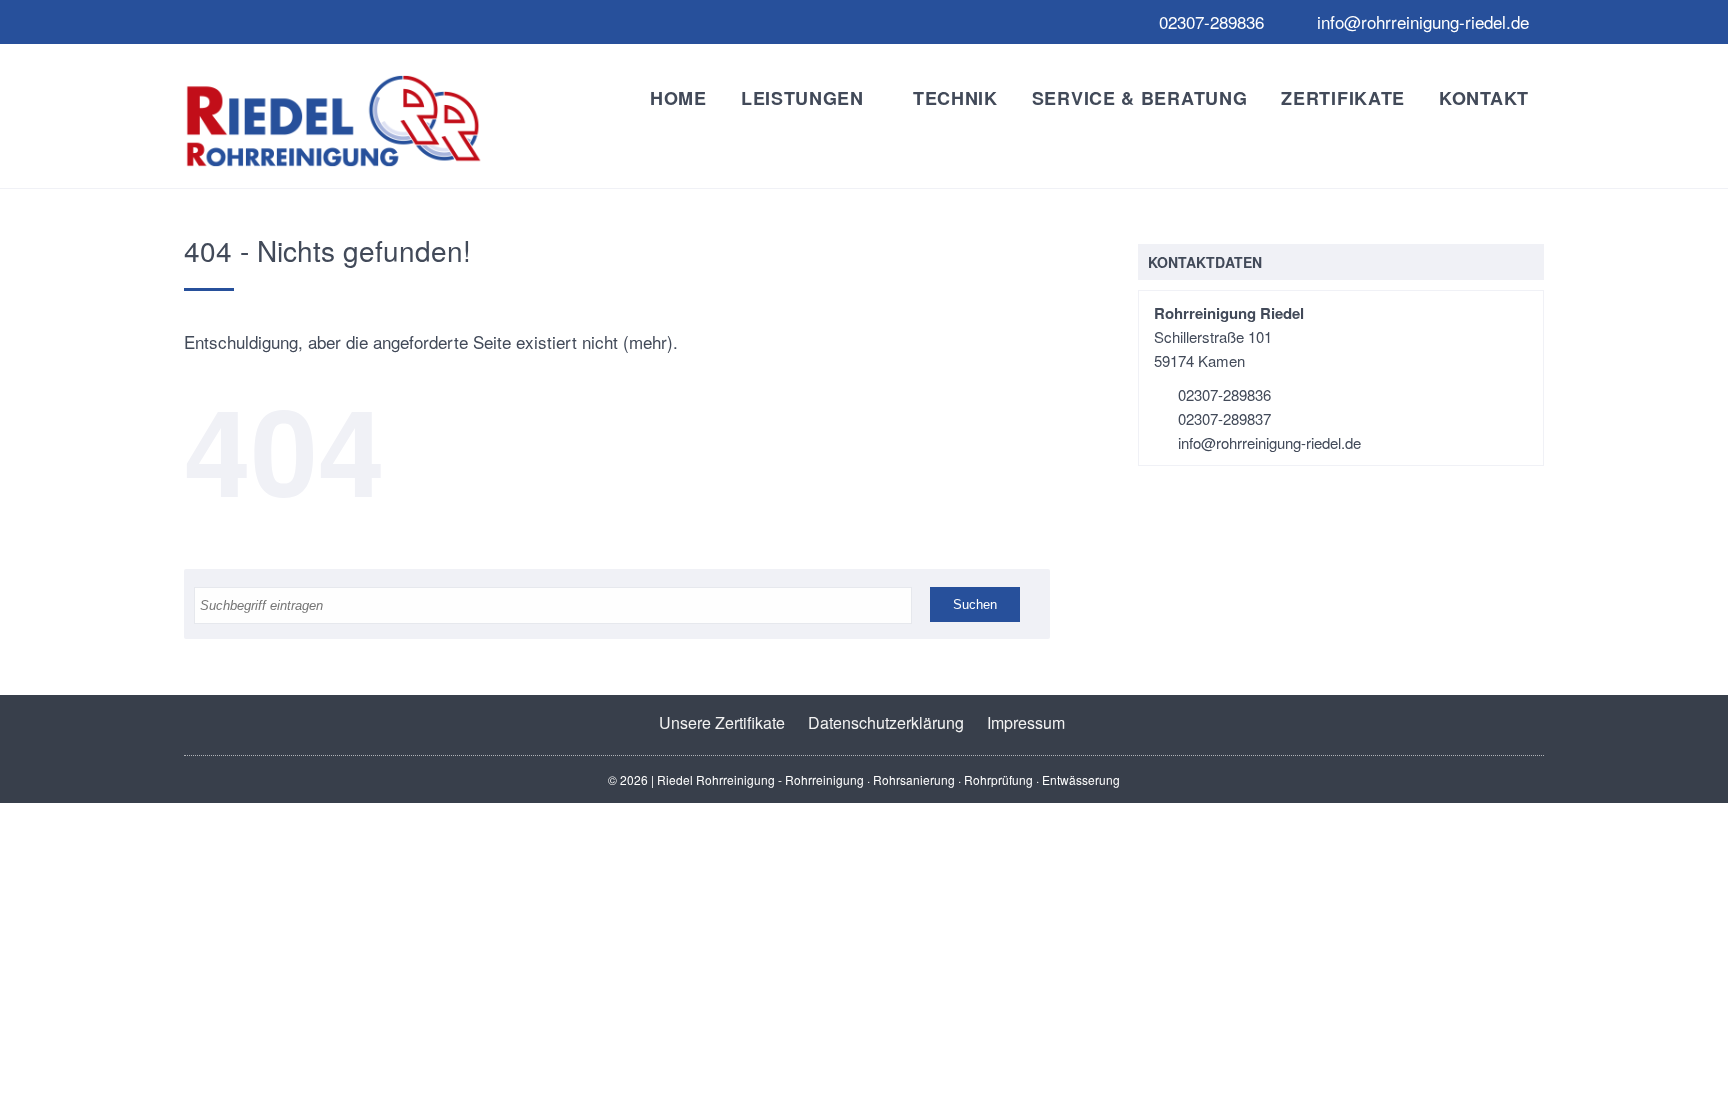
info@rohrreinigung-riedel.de (1420, 21)
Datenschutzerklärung (886, 722)
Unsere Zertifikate (722, 722)
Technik (955, 98)
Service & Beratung (1140, 98)
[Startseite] (334, 121)
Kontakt (1484, 98)
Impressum (1026, 722)
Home (678, 98)
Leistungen (802, 98)
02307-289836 (1209, 21)
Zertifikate (1343, 98)
